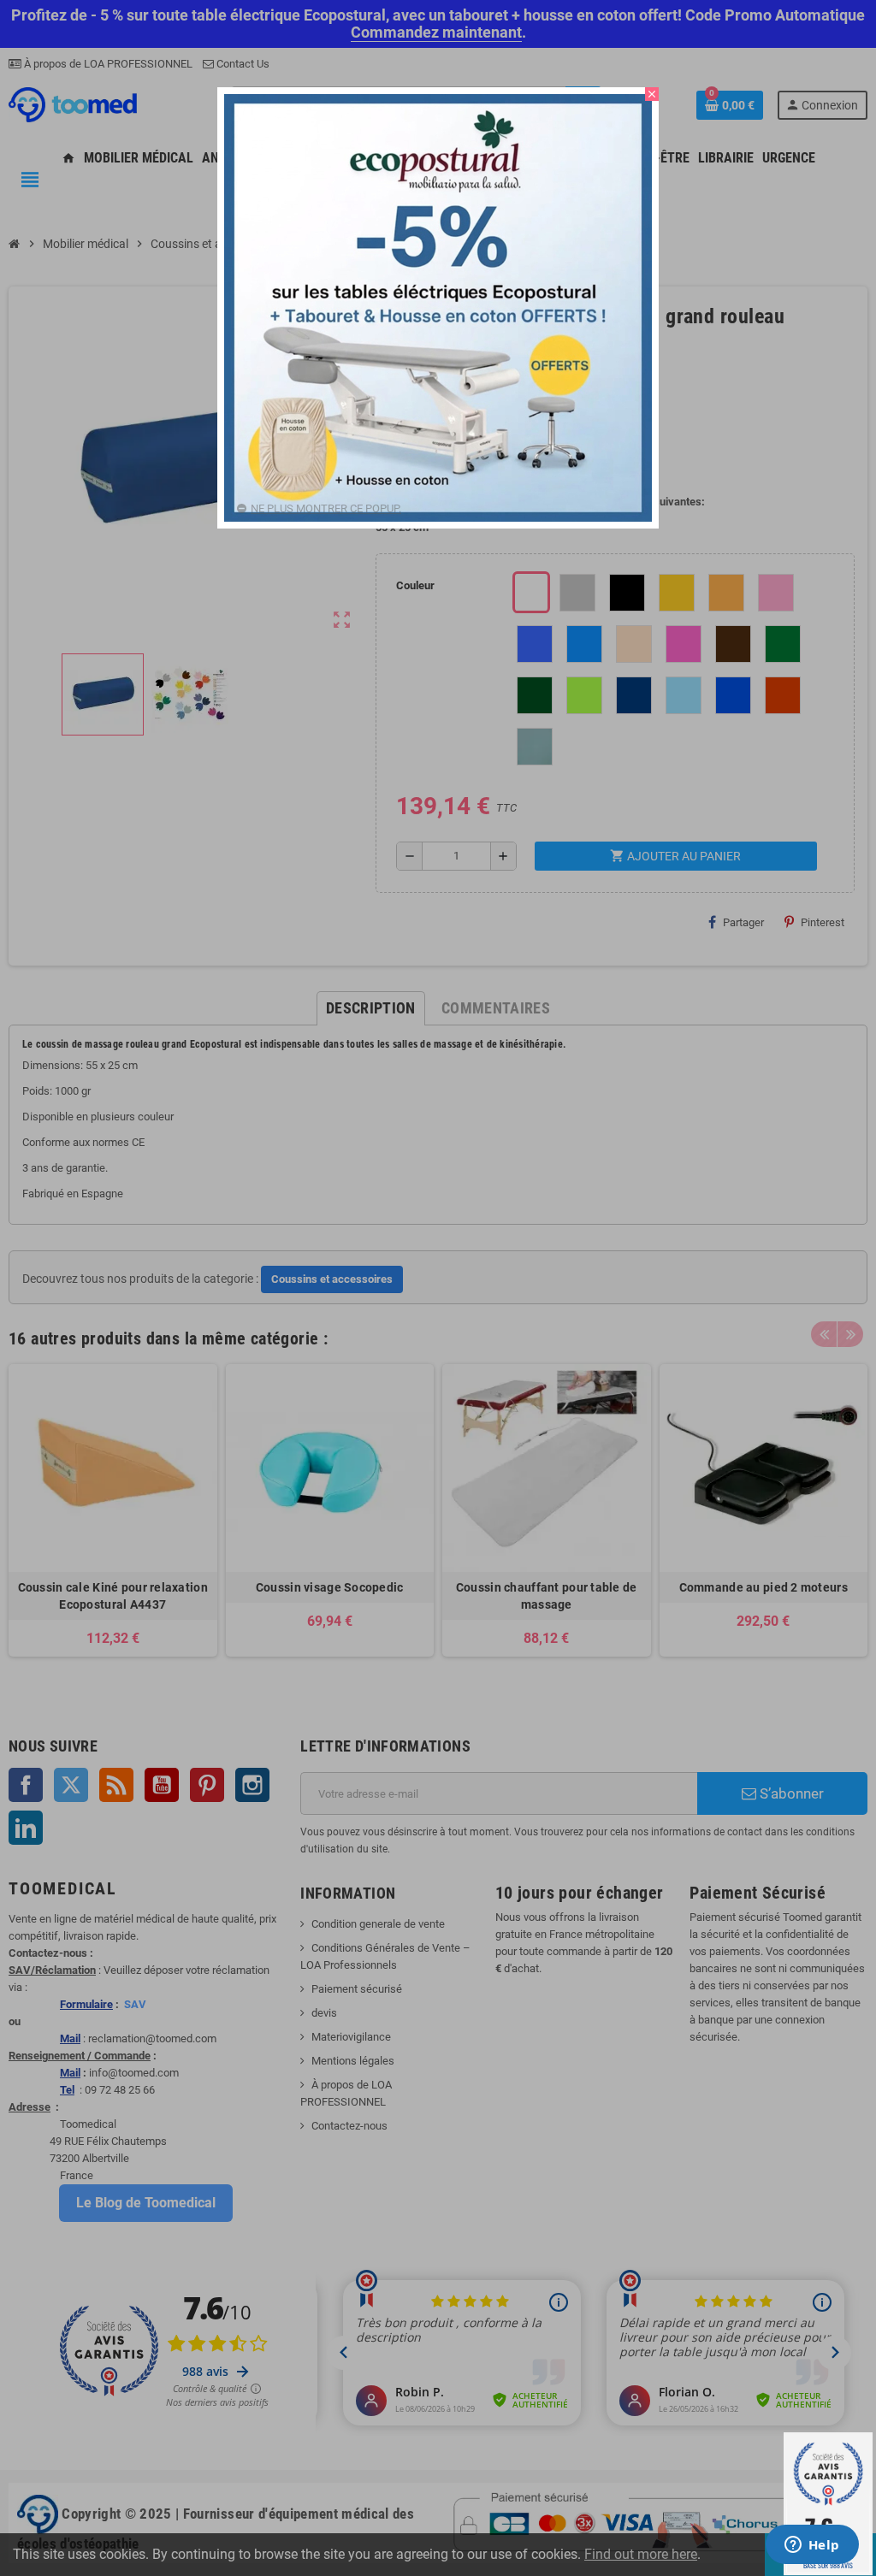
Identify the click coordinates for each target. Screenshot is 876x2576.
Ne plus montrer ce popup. (326, 508)
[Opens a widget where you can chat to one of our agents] (812, 2546)
